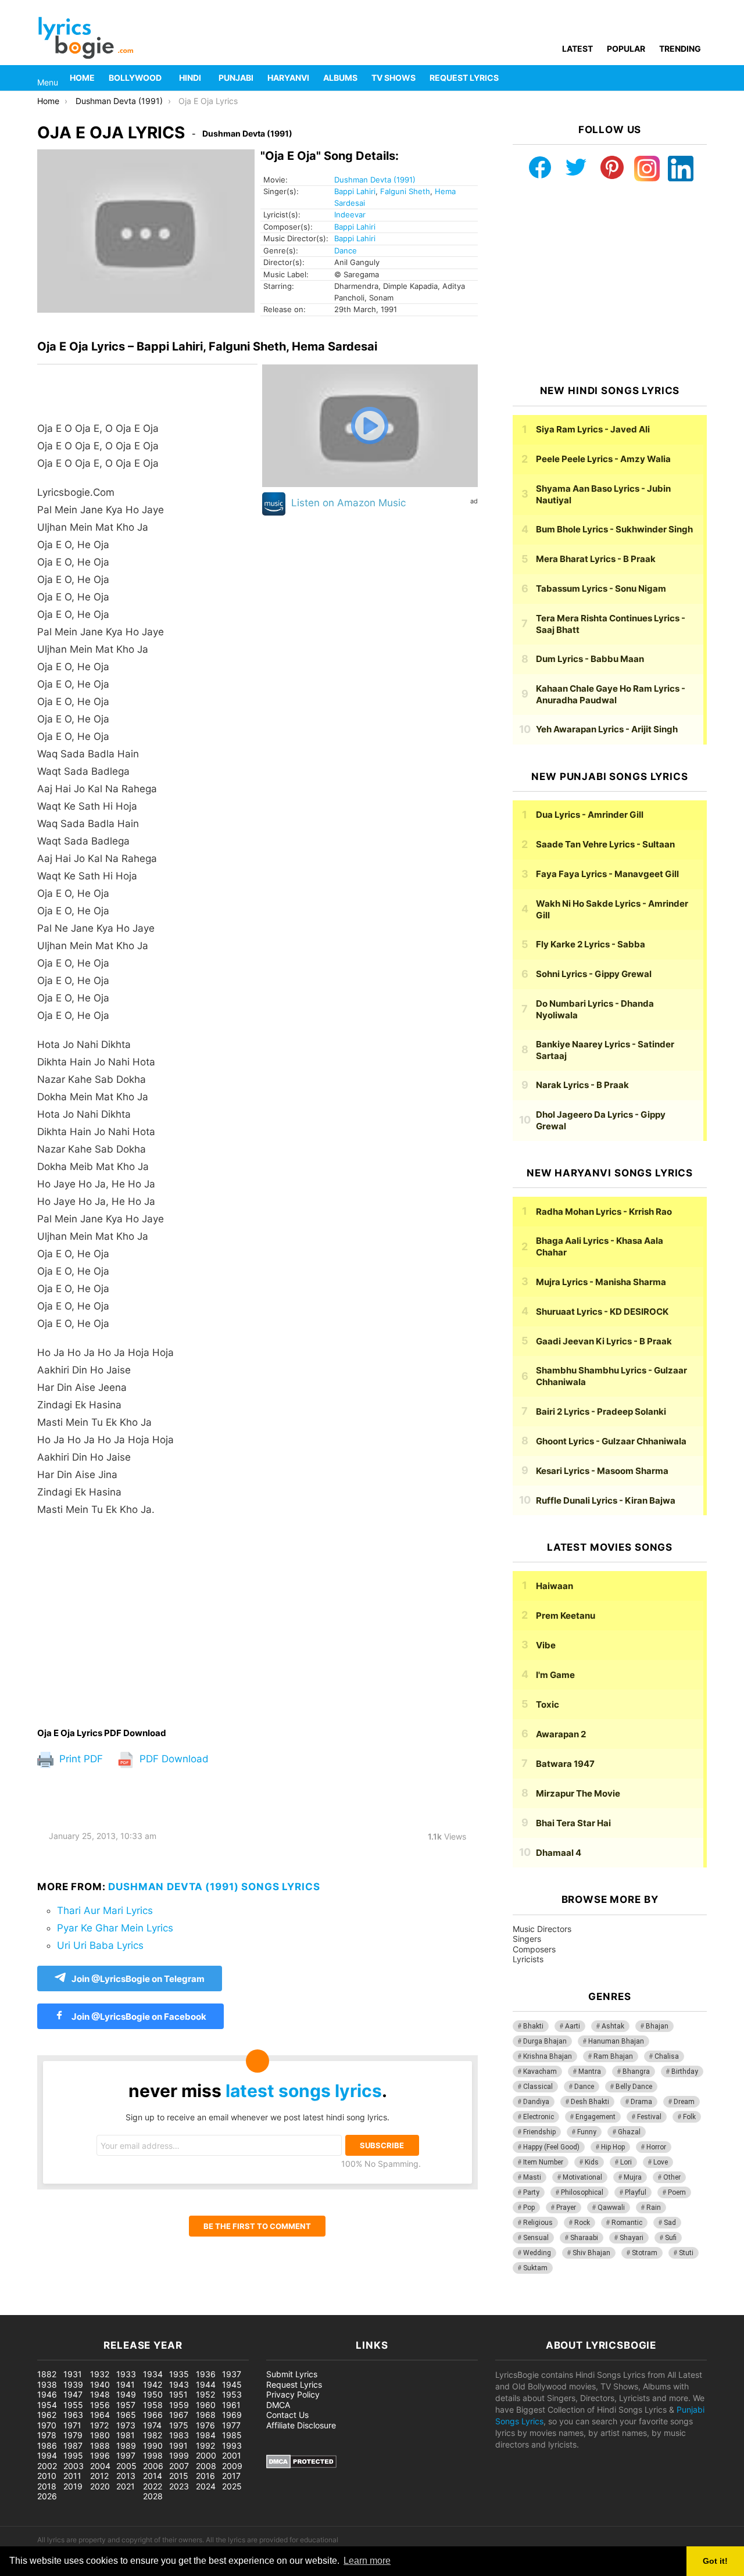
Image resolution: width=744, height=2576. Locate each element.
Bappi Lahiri (355, 191)
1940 (100, 2384)
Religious (538, 2223)
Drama (641, 2102)
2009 (232, 2466)
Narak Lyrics (582, 1085)
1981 (126, 2435)
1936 (206, 2374)
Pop (529, 2208)
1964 (100, 2415)
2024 (206, 2486)
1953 (232, 2394)
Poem (677, 2192)
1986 (47, 2446)
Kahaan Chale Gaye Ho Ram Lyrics (611, 694)
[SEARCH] (700, 78)
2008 (206, 2466)
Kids (592, 2162)
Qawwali (611, 2208)
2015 (179, 2476)
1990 (153, 2446)
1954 (47, 2405)
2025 (232, 2486)
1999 (179, 2455)
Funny (587, 2132)
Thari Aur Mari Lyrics (105, 1910)
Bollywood (135, 78)
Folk (689, 2117)
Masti (532, 2177)
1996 (100, 2455)
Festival (649, 2117)
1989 (126, 2446)
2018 (47, 2486)
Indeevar (350, 214)
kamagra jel (206, 2309)
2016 (205, 2476)
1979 (73, 2435)
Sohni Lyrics (594, 974)
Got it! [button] (715, 2561)
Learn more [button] (367, 2561)
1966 (153, 2415)
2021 (126, 2486)
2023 (179, 2486)
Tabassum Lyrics (601, 588)
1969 (232, 2415)
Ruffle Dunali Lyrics (606, 1500)
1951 (178, 2394)
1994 (47, 2455)
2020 (100, 2486)
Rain (654, 2208)
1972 (99, 2425)
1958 (153, 2405)
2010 (47, 2476)
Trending (680, 49)
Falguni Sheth (405, 191)
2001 (232, 2455)
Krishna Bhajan (548, 2056)
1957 (126, 2405)
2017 (231, 2476)
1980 (100, 2435)
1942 (153, 2384)
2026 (47, 2496)
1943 (179, 2384)
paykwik (166, 2309)
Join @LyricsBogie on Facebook (138, 2017)
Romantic (627, 2223)
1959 (179, 2405)
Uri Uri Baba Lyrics (100, 1945)
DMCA (278, 2405)
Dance (346, 251)
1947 (73, 2394)
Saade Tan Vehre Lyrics (605, 844)
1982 (153, 2435)
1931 (73, 2374)
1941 (126, 2384)
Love (661, 2162)
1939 (73, 2384)
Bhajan (657, 2026)
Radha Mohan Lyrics (604, 1212)
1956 (100, 2405)
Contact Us (287, 2415)
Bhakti (533, 2026)
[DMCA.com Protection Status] (301, 2465)
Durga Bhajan (545, 2041)
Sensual (536, 2238)
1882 (47, 2374)
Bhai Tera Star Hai (573, 1823)
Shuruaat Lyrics (602, 1312)
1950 (153, 2394)
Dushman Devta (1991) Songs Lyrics (214, 1887)
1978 (47, 2435)
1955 (73, 2405)
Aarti (573, 2026)
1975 (179, 2425)
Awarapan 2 (561, 1734)
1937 (232, 2374)
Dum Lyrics (590, 659)
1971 (72, 2425)
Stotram (645, 2253)
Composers (534, 1949)
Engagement (595, 2117)
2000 (206, 2455)
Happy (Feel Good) (551, 2147)
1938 (47, 2384)
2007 (179, 2466)
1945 (232, 2384)
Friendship (539, 2132)
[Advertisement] (147, 1622)
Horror (656, 2147)
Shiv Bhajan (591, 2253)
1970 (47, 2425)
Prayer (566, 2208)
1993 (232, 2446)
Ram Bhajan (613, 2056)
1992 (205, 2446)
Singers (527, 1939)
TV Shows (394, 78)
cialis (57, 2309)
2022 (153, 2486)
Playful (636, 2192)
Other (672, 2177)
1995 (73, 2455)
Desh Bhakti (590, 2102)
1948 (100, 2394)
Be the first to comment (257, 2226)
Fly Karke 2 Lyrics (591, 944)
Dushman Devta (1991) (375, 180)
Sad (670, 2223)
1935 (179, 2374)
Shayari (632, 2238)
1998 (153, 2455)
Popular (626, 49)
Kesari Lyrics (602, 1471)
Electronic (539, 2117)
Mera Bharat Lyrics (596, 559)
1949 (126, 2394)
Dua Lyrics (590, 815)
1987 (73, 2446)
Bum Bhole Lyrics (614, 529)
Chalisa (667, 2056)
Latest (577, 49)
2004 (100, 2466)
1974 (152, 2425)
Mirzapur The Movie (578, 1793)
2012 (99, 2476)
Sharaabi (584, 2238)
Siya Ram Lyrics (593, 429)
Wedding (537, 2253)
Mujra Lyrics (601, 1282)
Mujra (633, 2177)
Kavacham (540, 2071)
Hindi (190, 78)
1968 (206, 2415)
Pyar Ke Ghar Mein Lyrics (115, 1928)
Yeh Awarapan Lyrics (607, 729)
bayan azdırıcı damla (108, 2309)
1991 (178, 2446)
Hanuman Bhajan (616, 2041)
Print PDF (80, 1759)
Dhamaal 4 (559, 1853)
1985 (232, 2435)
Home (82, 78)
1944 (206, 2384)
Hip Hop (613, 2147)
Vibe (546, 1645)
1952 (205, 2394)
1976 (205, 2425)
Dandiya (536, 2102)
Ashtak (613, 2026)
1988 (100, 2446)
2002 (47, 2466)
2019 (73, 2486)
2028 (153, 2496)
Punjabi (236, 78)
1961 (231, 2405)
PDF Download (173, 1759)
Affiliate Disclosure (301, 2425)
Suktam (535, 2268)
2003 (74, 2466)
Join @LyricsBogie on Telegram (138, 1979)
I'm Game (555, 1675)
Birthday (685, 2071)
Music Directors (542, 1929)
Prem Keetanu (566, 1616)
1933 (126, 2374)
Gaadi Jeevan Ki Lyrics (604, 1341)
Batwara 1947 (565, 1764)
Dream (684, 2102)
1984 (206, 2435)
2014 (153, 2476)
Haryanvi (288, 78)
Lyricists (528, 1959)
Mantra (590, 2071)
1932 (100, 2374)
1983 (179, 2435)
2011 (72, 2476)
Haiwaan (555, 1586)
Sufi (671, 2238)
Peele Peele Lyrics (603, 459)
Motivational (582, 2177)
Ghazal (629, 2132)
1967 (179, 2415)
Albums (340, 78)
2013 (126, 2476)
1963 (73, 2415)
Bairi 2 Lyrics (601, 1412)
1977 (231, 2425)
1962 (47, 2415)
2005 (126, 2466)
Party (531, 2192)
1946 (47, 2394)
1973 (126, 2425)
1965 (126, 2415)
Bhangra (636, 2071)
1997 (126, 2455)
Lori (626, 2162)
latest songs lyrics (304, 2091)
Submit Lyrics (292, 2374)
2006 (153, 2466)
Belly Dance (634, 2087)
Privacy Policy (293, 2394)
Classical (538, 2087)
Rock (582, 2223)
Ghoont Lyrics (611, 1441)
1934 (153, 2374)
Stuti (686, 2253)
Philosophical (582, 2192)
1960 (206, 2405)
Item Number (543, 2162)
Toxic (548, 1704)
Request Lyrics (464, 78)
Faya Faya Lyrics (607, 874)
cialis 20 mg (23, 2309)
